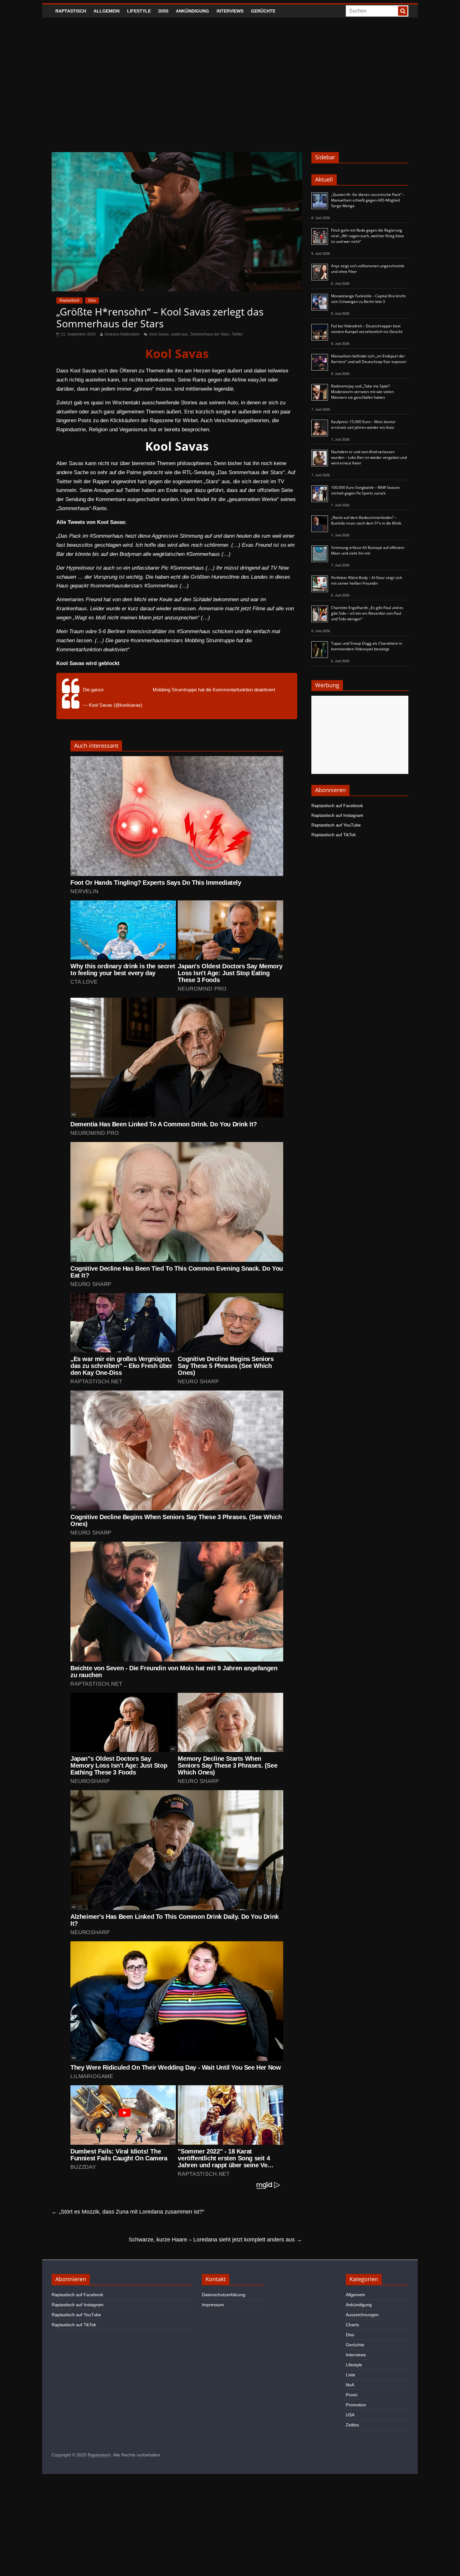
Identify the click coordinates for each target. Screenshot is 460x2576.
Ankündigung (192, 11)
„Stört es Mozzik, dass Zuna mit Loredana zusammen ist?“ (128, 2212)
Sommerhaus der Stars (210, 334)
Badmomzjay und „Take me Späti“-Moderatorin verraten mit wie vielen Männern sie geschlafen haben (362, 392)
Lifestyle (139, 11)
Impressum (213, 2305)
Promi (352, 2395)
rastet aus (179, 334)
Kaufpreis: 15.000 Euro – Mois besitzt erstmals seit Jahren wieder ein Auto (363, 425)
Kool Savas (159, 334)
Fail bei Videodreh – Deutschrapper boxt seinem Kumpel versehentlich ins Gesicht (367, 329)
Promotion (356, 2405)
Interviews (230, 11)
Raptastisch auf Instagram (337, 815)
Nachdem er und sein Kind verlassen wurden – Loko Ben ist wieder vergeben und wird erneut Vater (369, 457)
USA (350, 2415)
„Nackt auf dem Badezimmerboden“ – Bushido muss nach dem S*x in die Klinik (366, 520)
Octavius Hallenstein (122, 334)
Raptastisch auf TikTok (334, 835)
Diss (163, 11)
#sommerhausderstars (128, 690)
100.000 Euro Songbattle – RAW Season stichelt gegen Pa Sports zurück (365, 490)
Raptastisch (71, 11)
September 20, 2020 (164, 705)
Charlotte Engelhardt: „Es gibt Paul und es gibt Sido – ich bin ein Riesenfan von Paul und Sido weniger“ (367, 613)
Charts (352, 2325)
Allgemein (107, 11)
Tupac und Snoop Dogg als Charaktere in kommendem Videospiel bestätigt (367, 646)
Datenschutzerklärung (224, 2295)
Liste (350, 2375)
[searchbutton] (403, 11)
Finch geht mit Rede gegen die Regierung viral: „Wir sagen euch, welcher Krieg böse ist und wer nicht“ (368, 236)
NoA (350, 2385)
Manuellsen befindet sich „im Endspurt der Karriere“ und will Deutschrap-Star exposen (369, 359)
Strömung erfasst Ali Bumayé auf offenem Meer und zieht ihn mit (368, 550)
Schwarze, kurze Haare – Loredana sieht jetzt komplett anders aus (215, 2240)
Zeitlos (352, 2425)
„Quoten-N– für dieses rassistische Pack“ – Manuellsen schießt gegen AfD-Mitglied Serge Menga (368, 200)
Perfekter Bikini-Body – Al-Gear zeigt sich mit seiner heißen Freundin (367, 580)
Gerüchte (263, 11)
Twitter (237, 334)
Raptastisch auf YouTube (336, 825)
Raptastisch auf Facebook (337, 806)
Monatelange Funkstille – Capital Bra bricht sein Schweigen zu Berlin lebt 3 (368, 299)
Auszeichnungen (362, 2315)
